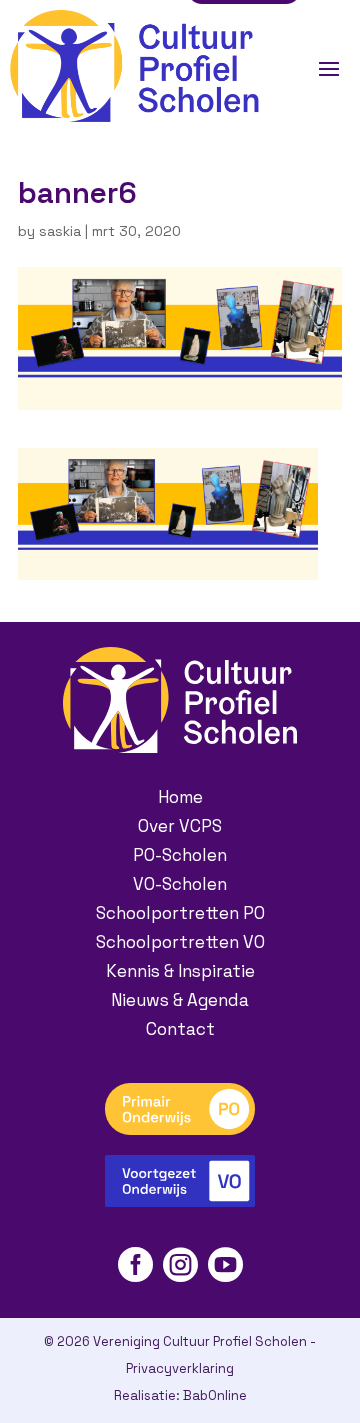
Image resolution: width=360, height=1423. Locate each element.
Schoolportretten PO (180, 913)
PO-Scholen (180, 855)
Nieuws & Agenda (180, 1000)
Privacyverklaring (180, 1368)
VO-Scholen (180, 884)
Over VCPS (180, 826)
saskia (60, 231)
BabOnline (215, 1395)
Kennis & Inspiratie (180, 971)
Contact (180, 1029)
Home (180, 797)
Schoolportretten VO (180, 942)
